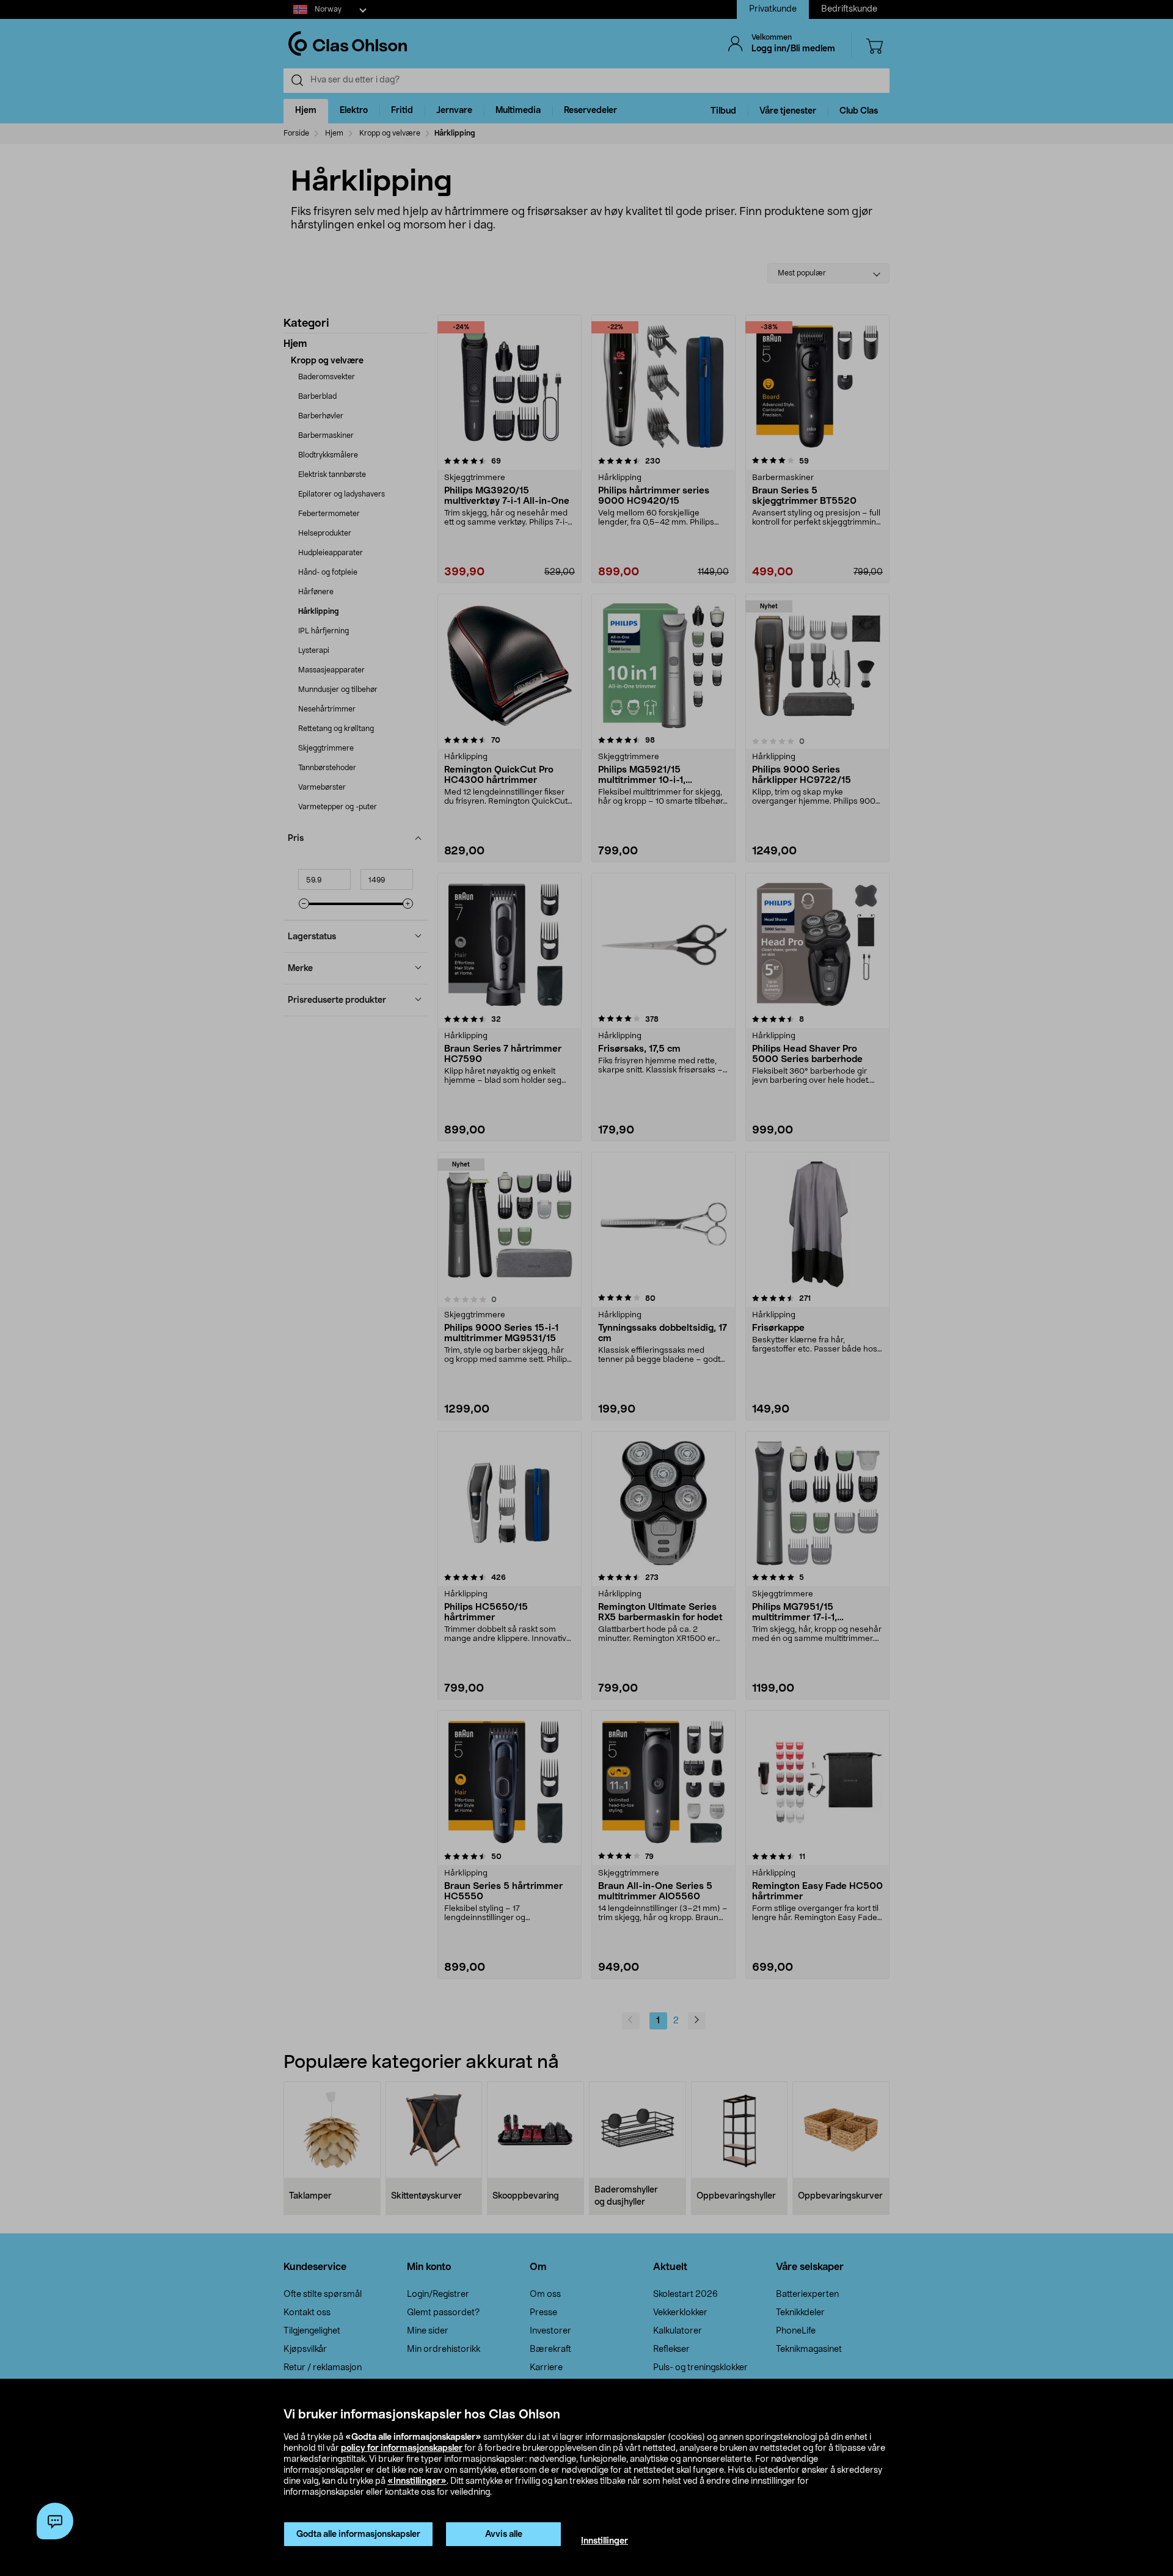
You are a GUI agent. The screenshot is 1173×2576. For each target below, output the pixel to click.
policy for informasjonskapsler (402, 2448)
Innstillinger (605, 2541)
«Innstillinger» (417, 2481)
